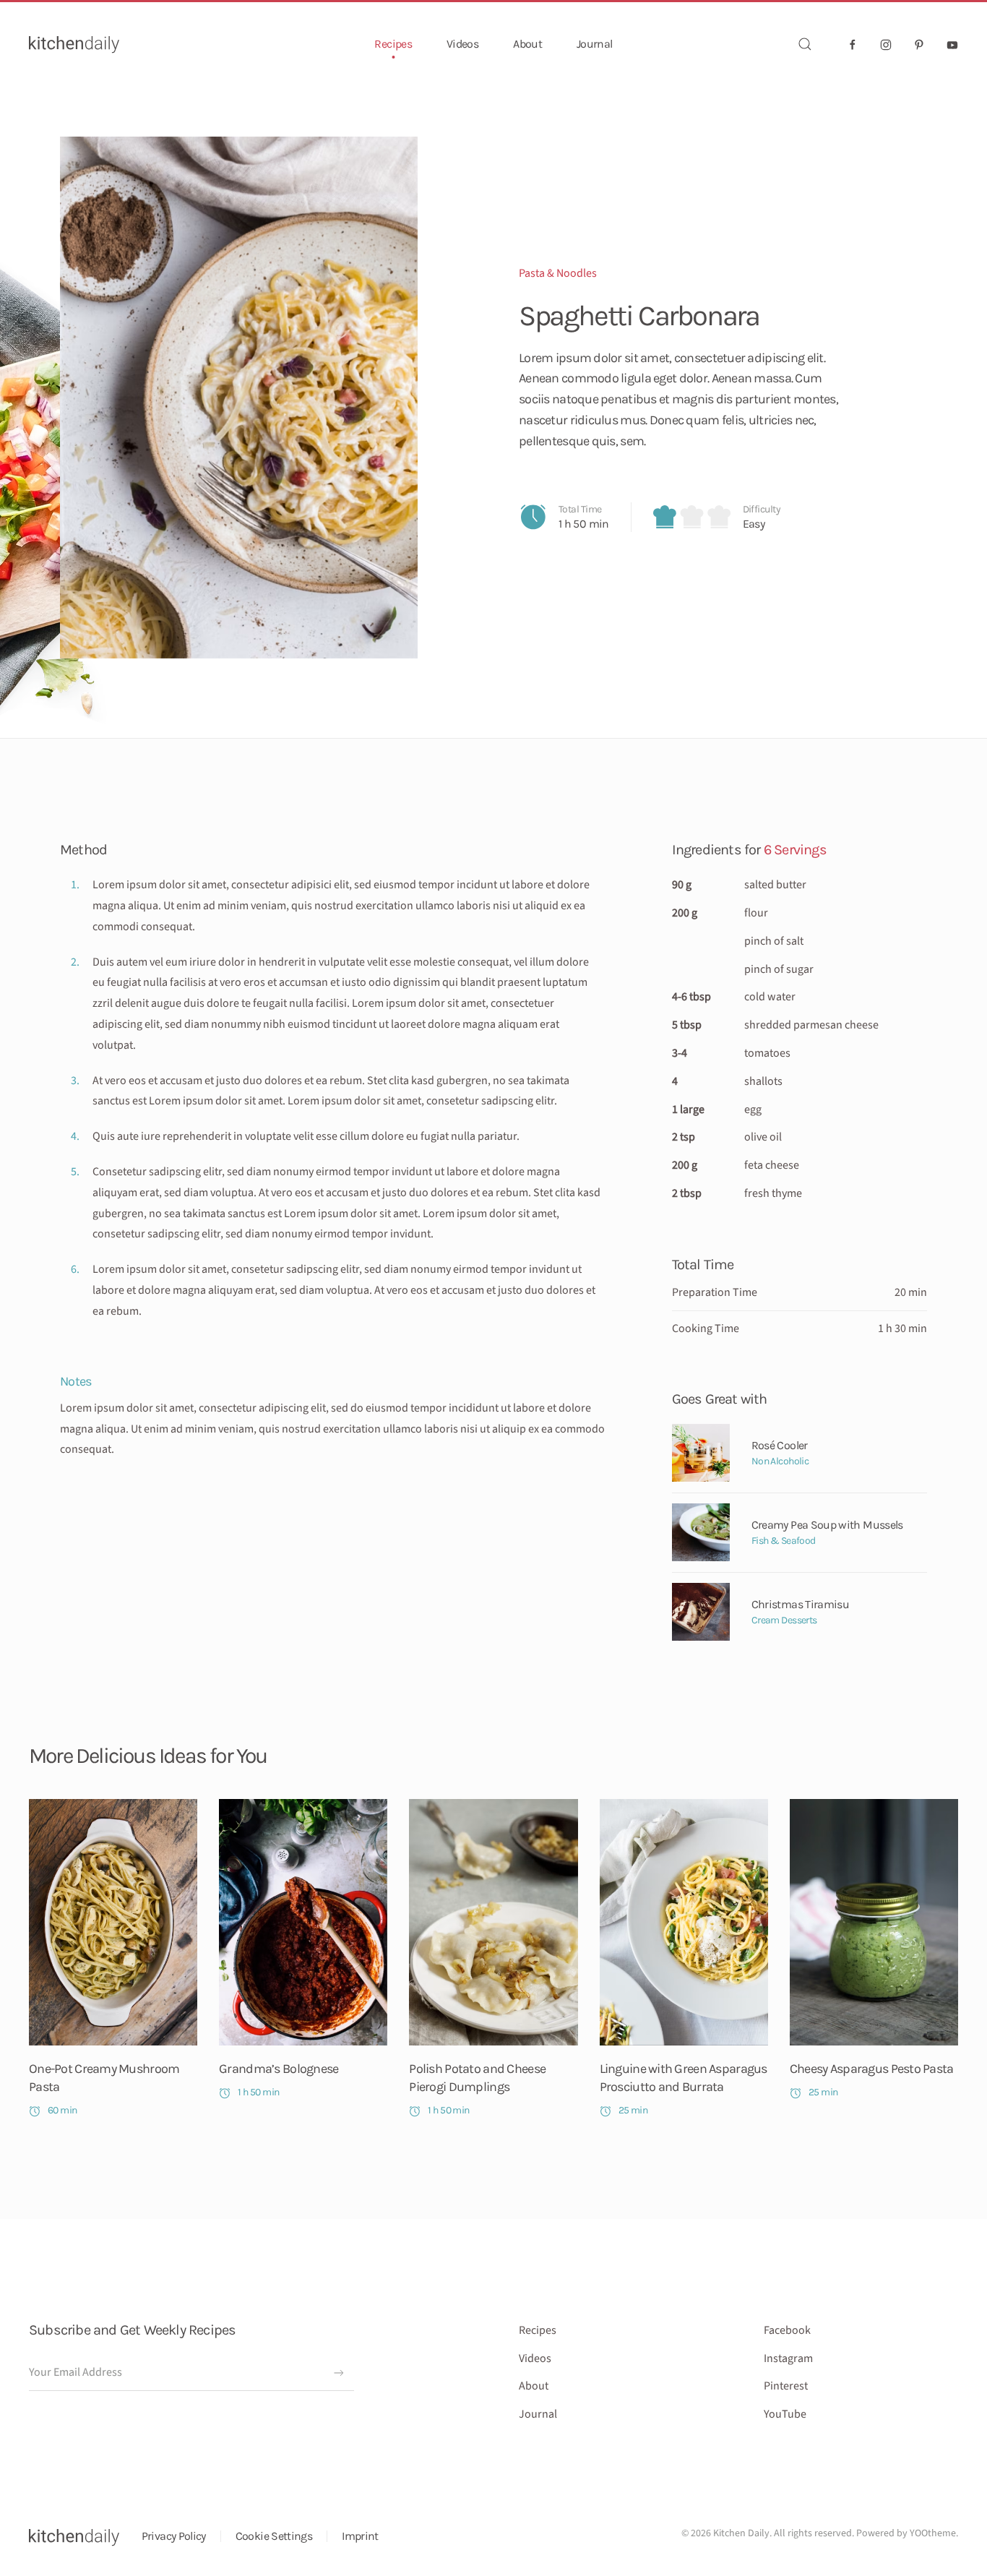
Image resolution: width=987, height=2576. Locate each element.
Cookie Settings (274, 2536)
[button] (805, 44)
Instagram (788, 2358)
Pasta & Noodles (558, 273)
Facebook (787, 2330)
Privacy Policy (174, 2536)
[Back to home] (74, 44)
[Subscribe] (339, 2373)
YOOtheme (933, 2533)
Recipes (538, 2330)
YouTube (785, 2414)
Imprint (360, 2536)
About (527, 44)
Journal (595, 44)
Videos (462, 44)
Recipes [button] (393, 44)
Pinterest (786, 2386)
